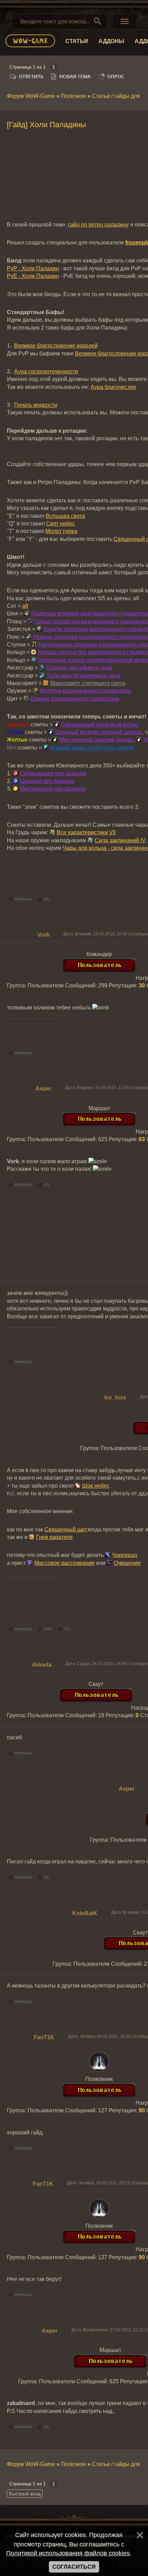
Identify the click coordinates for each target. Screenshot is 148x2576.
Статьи (77, 41)
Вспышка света (65, 516)
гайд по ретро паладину (98, 225)
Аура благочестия (113, 387)
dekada (42, 1665)
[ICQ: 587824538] (44, 899)
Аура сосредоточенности (46, 371)
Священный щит (65, 1529)
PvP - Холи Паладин (33, 268)
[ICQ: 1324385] (64, 1629)
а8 (25, 606)
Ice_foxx (115, 1397)
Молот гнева (61, 531)
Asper (43, 1089)
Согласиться (74, 2567)
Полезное (73, 96)
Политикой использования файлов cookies (68, 2553)
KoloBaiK (85, 1913)
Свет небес (61, 524)
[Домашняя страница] (45, 1629)
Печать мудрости (36, 405)
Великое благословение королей (56, 346)
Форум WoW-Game (31, 96)
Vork (44, 935)
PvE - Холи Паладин (33, 276)
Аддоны (111, 41)
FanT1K (44, 2037)
